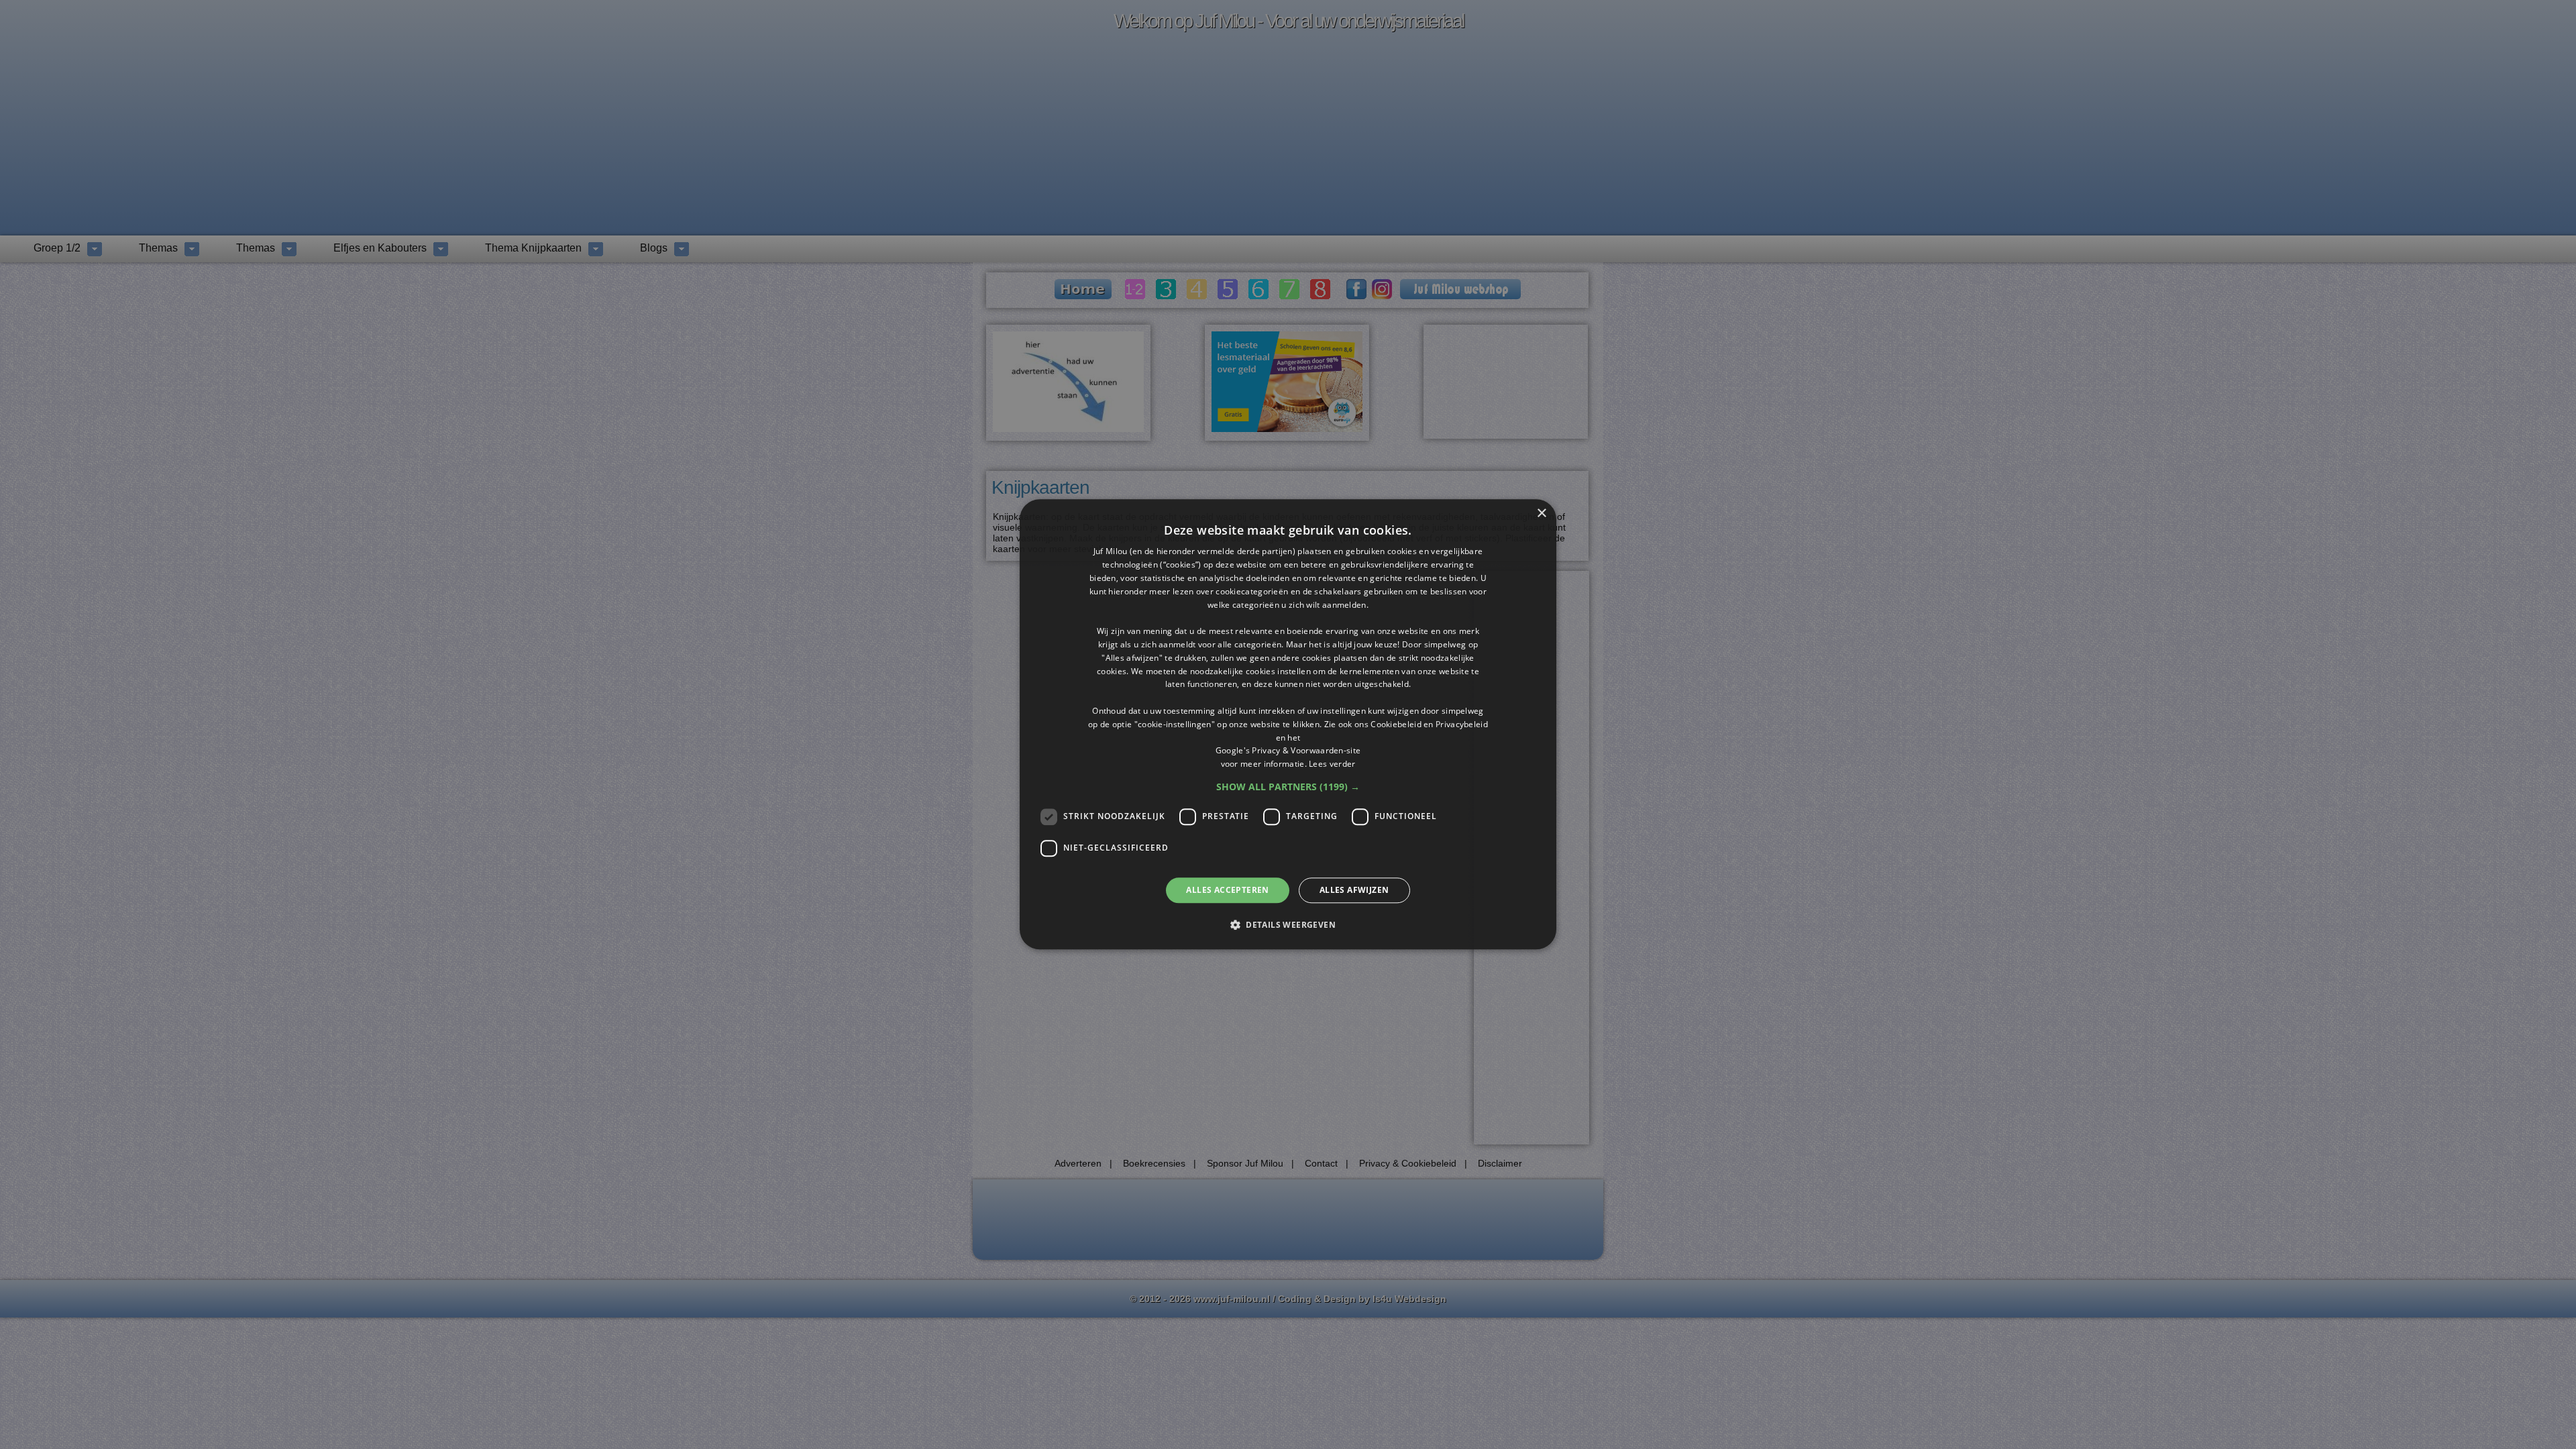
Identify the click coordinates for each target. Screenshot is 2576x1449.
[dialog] (1288, 724)
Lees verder (1332, 764)
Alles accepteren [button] (1227, 890)
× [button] (1541, 514)
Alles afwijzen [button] (1354, 890)
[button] (1288, 787)
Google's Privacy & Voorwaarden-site (1288, 751)
